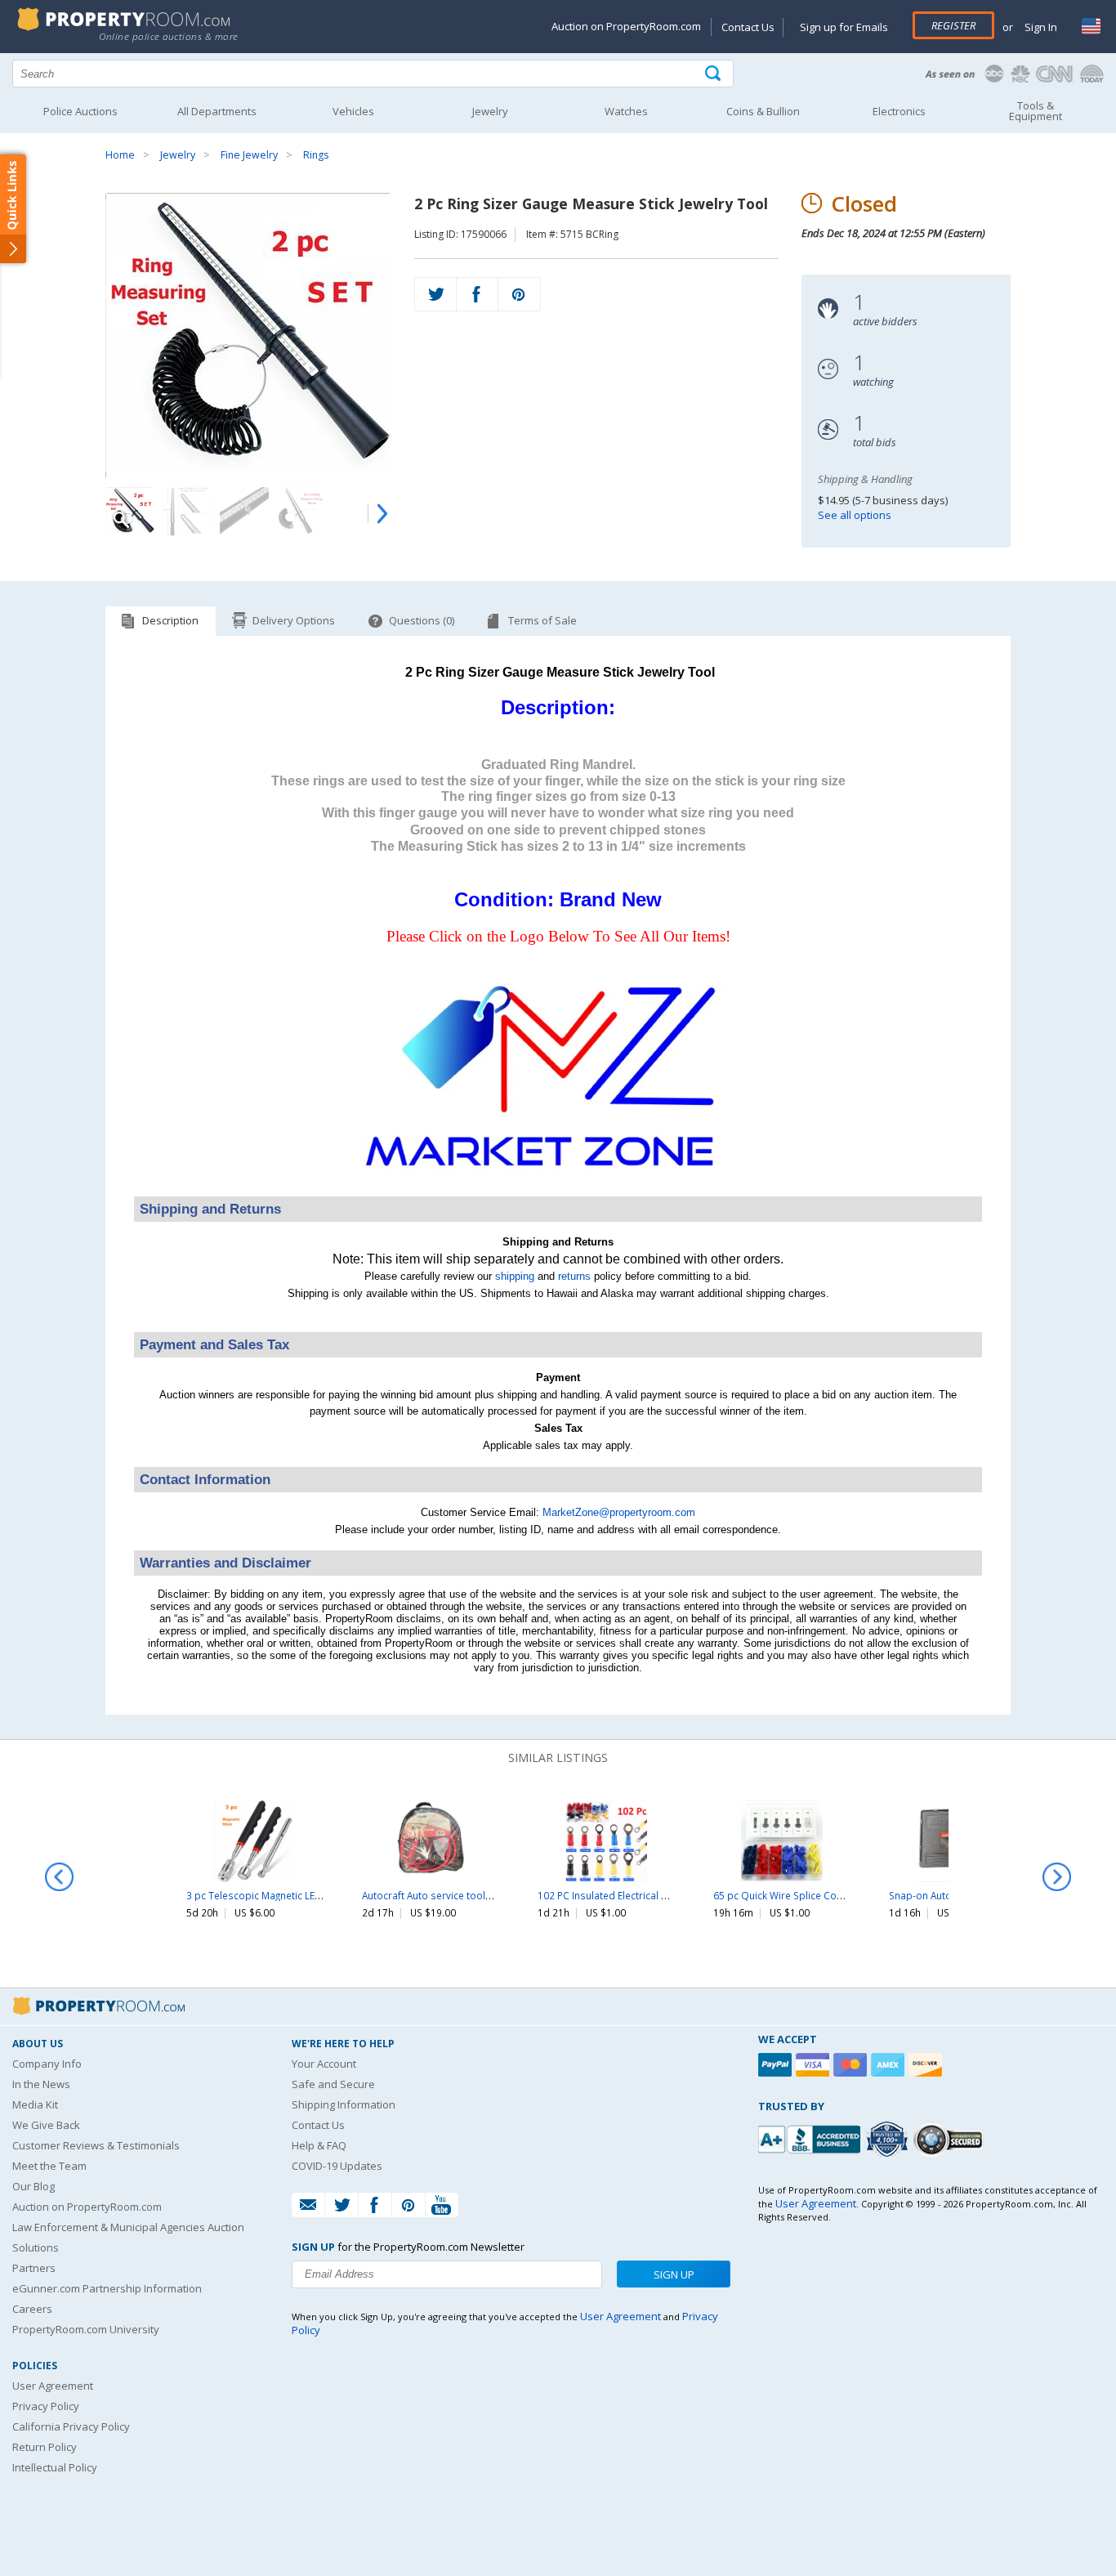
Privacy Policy (46, 2406)
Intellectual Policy (55, 2467)
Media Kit (35, 2104)
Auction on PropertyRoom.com (626, 26)
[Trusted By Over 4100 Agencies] (889, 2140)
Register (953, 25)
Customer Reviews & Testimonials (96, 2145)
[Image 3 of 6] (244, 512)
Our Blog (33, 2186)
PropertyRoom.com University (86, 2329)
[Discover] (927, 2065)
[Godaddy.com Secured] (951, 2139)
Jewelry (178, 155)
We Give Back (46, 2125)
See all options (855, 515)
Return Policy (45, 2447)
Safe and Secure (333, 2084)
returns (574, 1276)
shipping (515, 1276)
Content (16, 208)
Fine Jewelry (249, 155)
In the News (41, 2084)
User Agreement (53, 2386)
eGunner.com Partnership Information (107, 2288)
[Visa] (815, 2065)
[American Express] (890, 2065)
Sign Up (674, 2274)
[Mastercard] (852, 2065)
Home (120, 155)
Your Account (324, 2064)
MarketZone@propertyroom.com (619, 1512)
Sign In (1040, 27)
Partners (34, 2268)
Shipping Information (344, 2104)
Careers (32, 2309)
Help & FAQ (319, 2145)
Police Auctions (80, 111)
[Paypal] (777, 2065)
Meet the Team (49, 2166)
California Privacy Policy (71, 2426)
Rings (316, 155)
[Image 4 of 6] (301, 512)
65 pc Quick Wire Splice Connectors (796, 1895)
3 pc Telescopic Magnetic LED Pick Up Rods (286, 1895)
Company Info (47, 2064)
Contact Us (748, 27)
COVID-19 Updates (337, 2166)
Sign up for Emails (844, 27)
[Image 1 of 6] (249, 336)
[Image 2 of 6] (187, 512)
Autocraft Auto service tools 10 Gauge (449, 1895)
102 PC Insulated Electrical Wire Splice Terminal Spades (666, 1895)
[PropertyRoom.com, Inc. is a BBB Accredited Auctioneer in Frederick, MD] (811, 2138)
